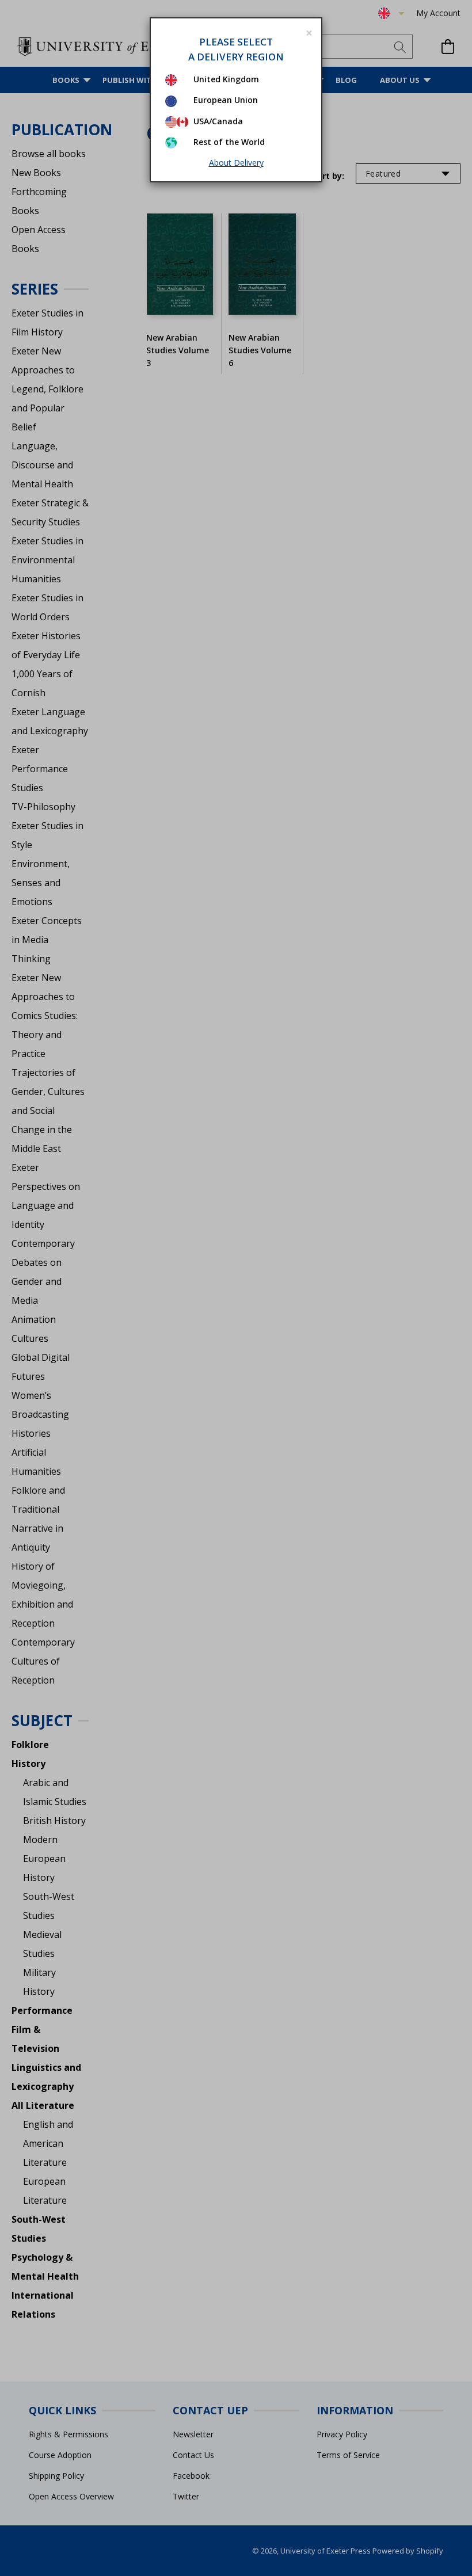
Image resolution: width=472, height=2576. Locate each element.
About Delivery (236, 163)
